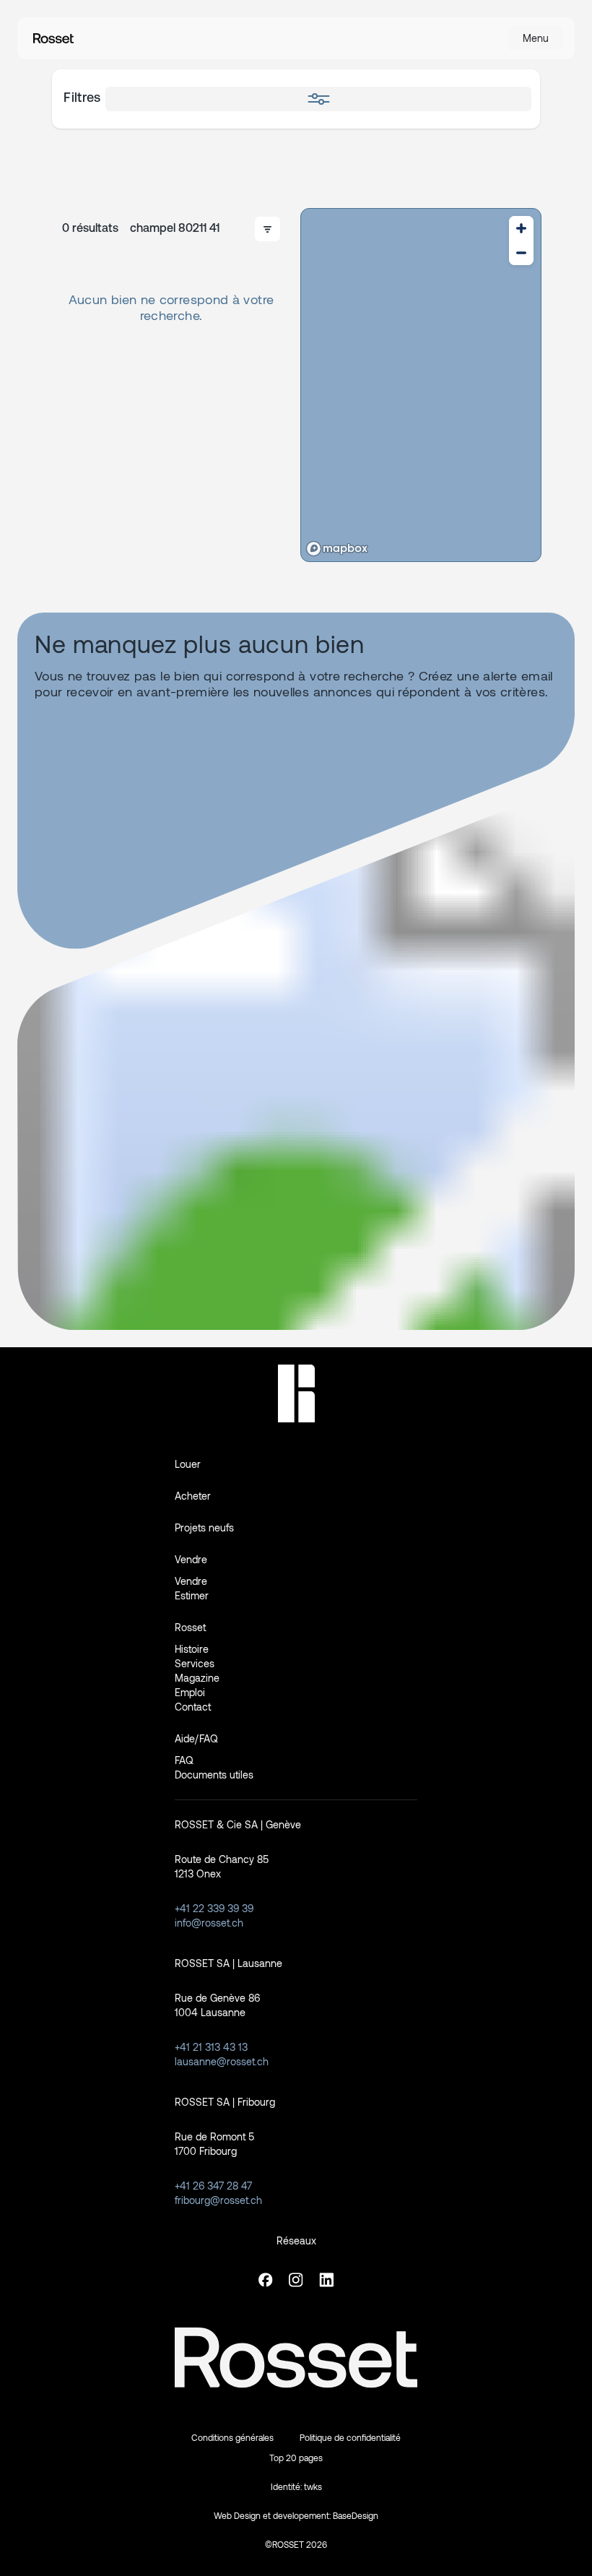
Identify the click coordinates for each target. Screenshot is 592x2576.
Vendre (191, 1581)
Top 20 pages (296, 2458)
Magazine (197, 1678)
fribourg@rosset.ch (218, 2200)
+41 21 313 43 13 (211, 2047)
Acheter (193, 1496)
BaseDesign (356, 2515)
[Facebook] (266, 2280)
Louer (188, 1464)
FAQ (184, 1760)
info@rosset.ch (209, 1923)
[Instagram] (296, 2280)
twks (313, 2486)
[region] (421, 385)
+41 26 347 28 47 (213, 2186)
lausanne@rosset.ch (222, 2061)
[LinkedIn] (326, 2280)
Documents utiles (214, 1775)
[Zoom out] (521, 253)
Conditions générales (232, 2437)
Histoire (192, 1649)
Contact (193, 1707)
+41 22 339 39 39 (214, 1908)
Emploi (190, 1692)
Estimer (192, 1595)
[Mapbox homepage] (337, 549)
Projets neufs (204, 1527)
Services (195, 1663)
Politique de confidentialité (350, 2437)
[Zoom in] (521, 228)
